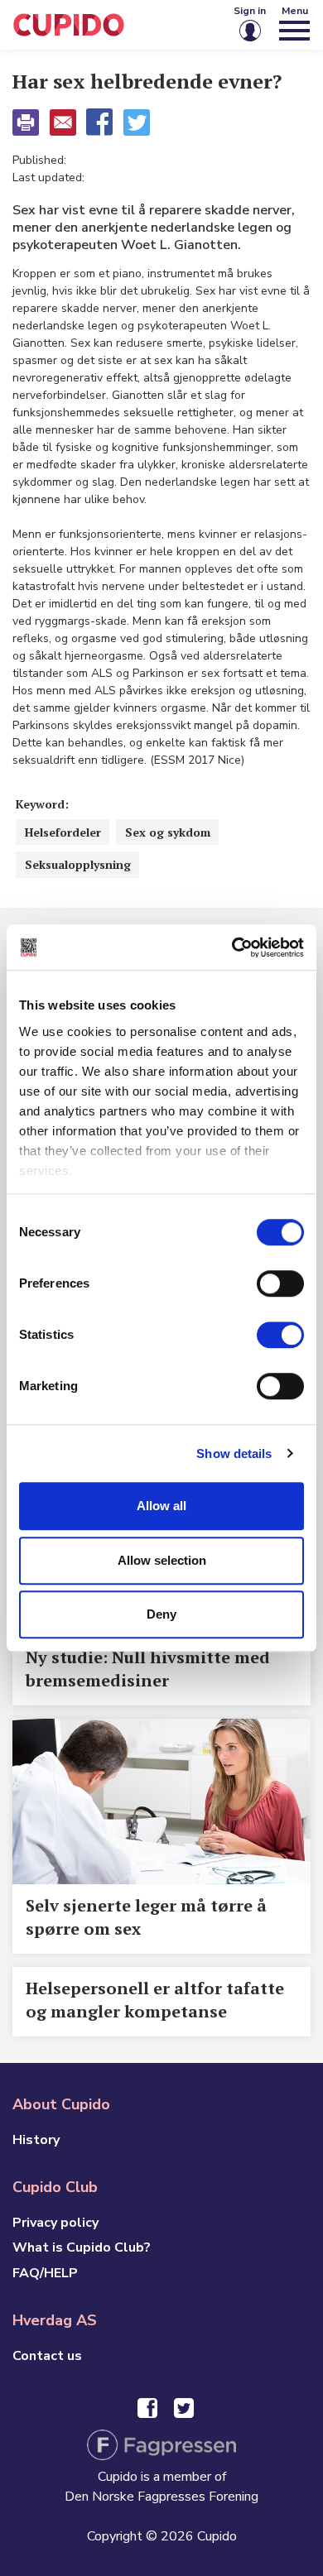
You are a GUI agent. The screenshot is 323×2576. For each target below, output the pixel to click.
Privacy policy (55, 2223)
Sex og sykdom (168, 832)
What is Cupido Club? (82, 2247)
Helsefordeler (63, 832)
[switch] (280, 1283)
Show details (234, 1453)
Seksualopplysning (78, 864)
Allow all (161, 1506)
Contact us (47, 2356)
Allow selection (162, 1560)
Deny (161, 1614)
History (36, 2140)
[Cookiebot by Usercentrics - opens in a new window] (232, 947)
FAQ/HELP (45, 2273)
